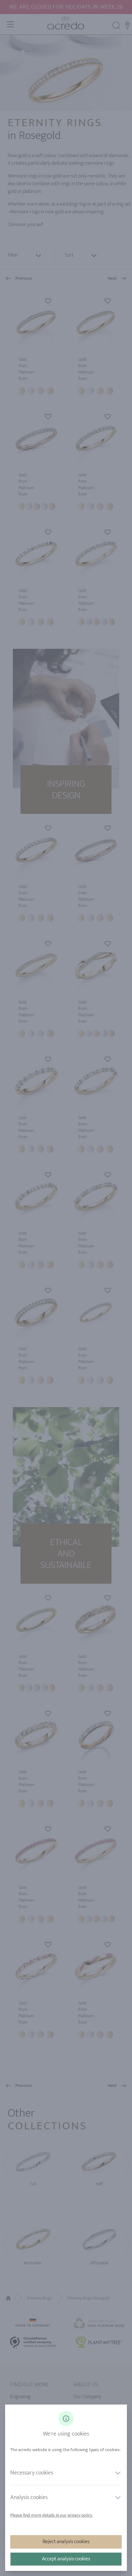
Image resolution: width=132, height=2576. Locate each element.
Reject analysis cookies (66, 2542)
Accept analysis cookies (66, 2559)
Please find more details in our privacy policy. (51, 2515)
